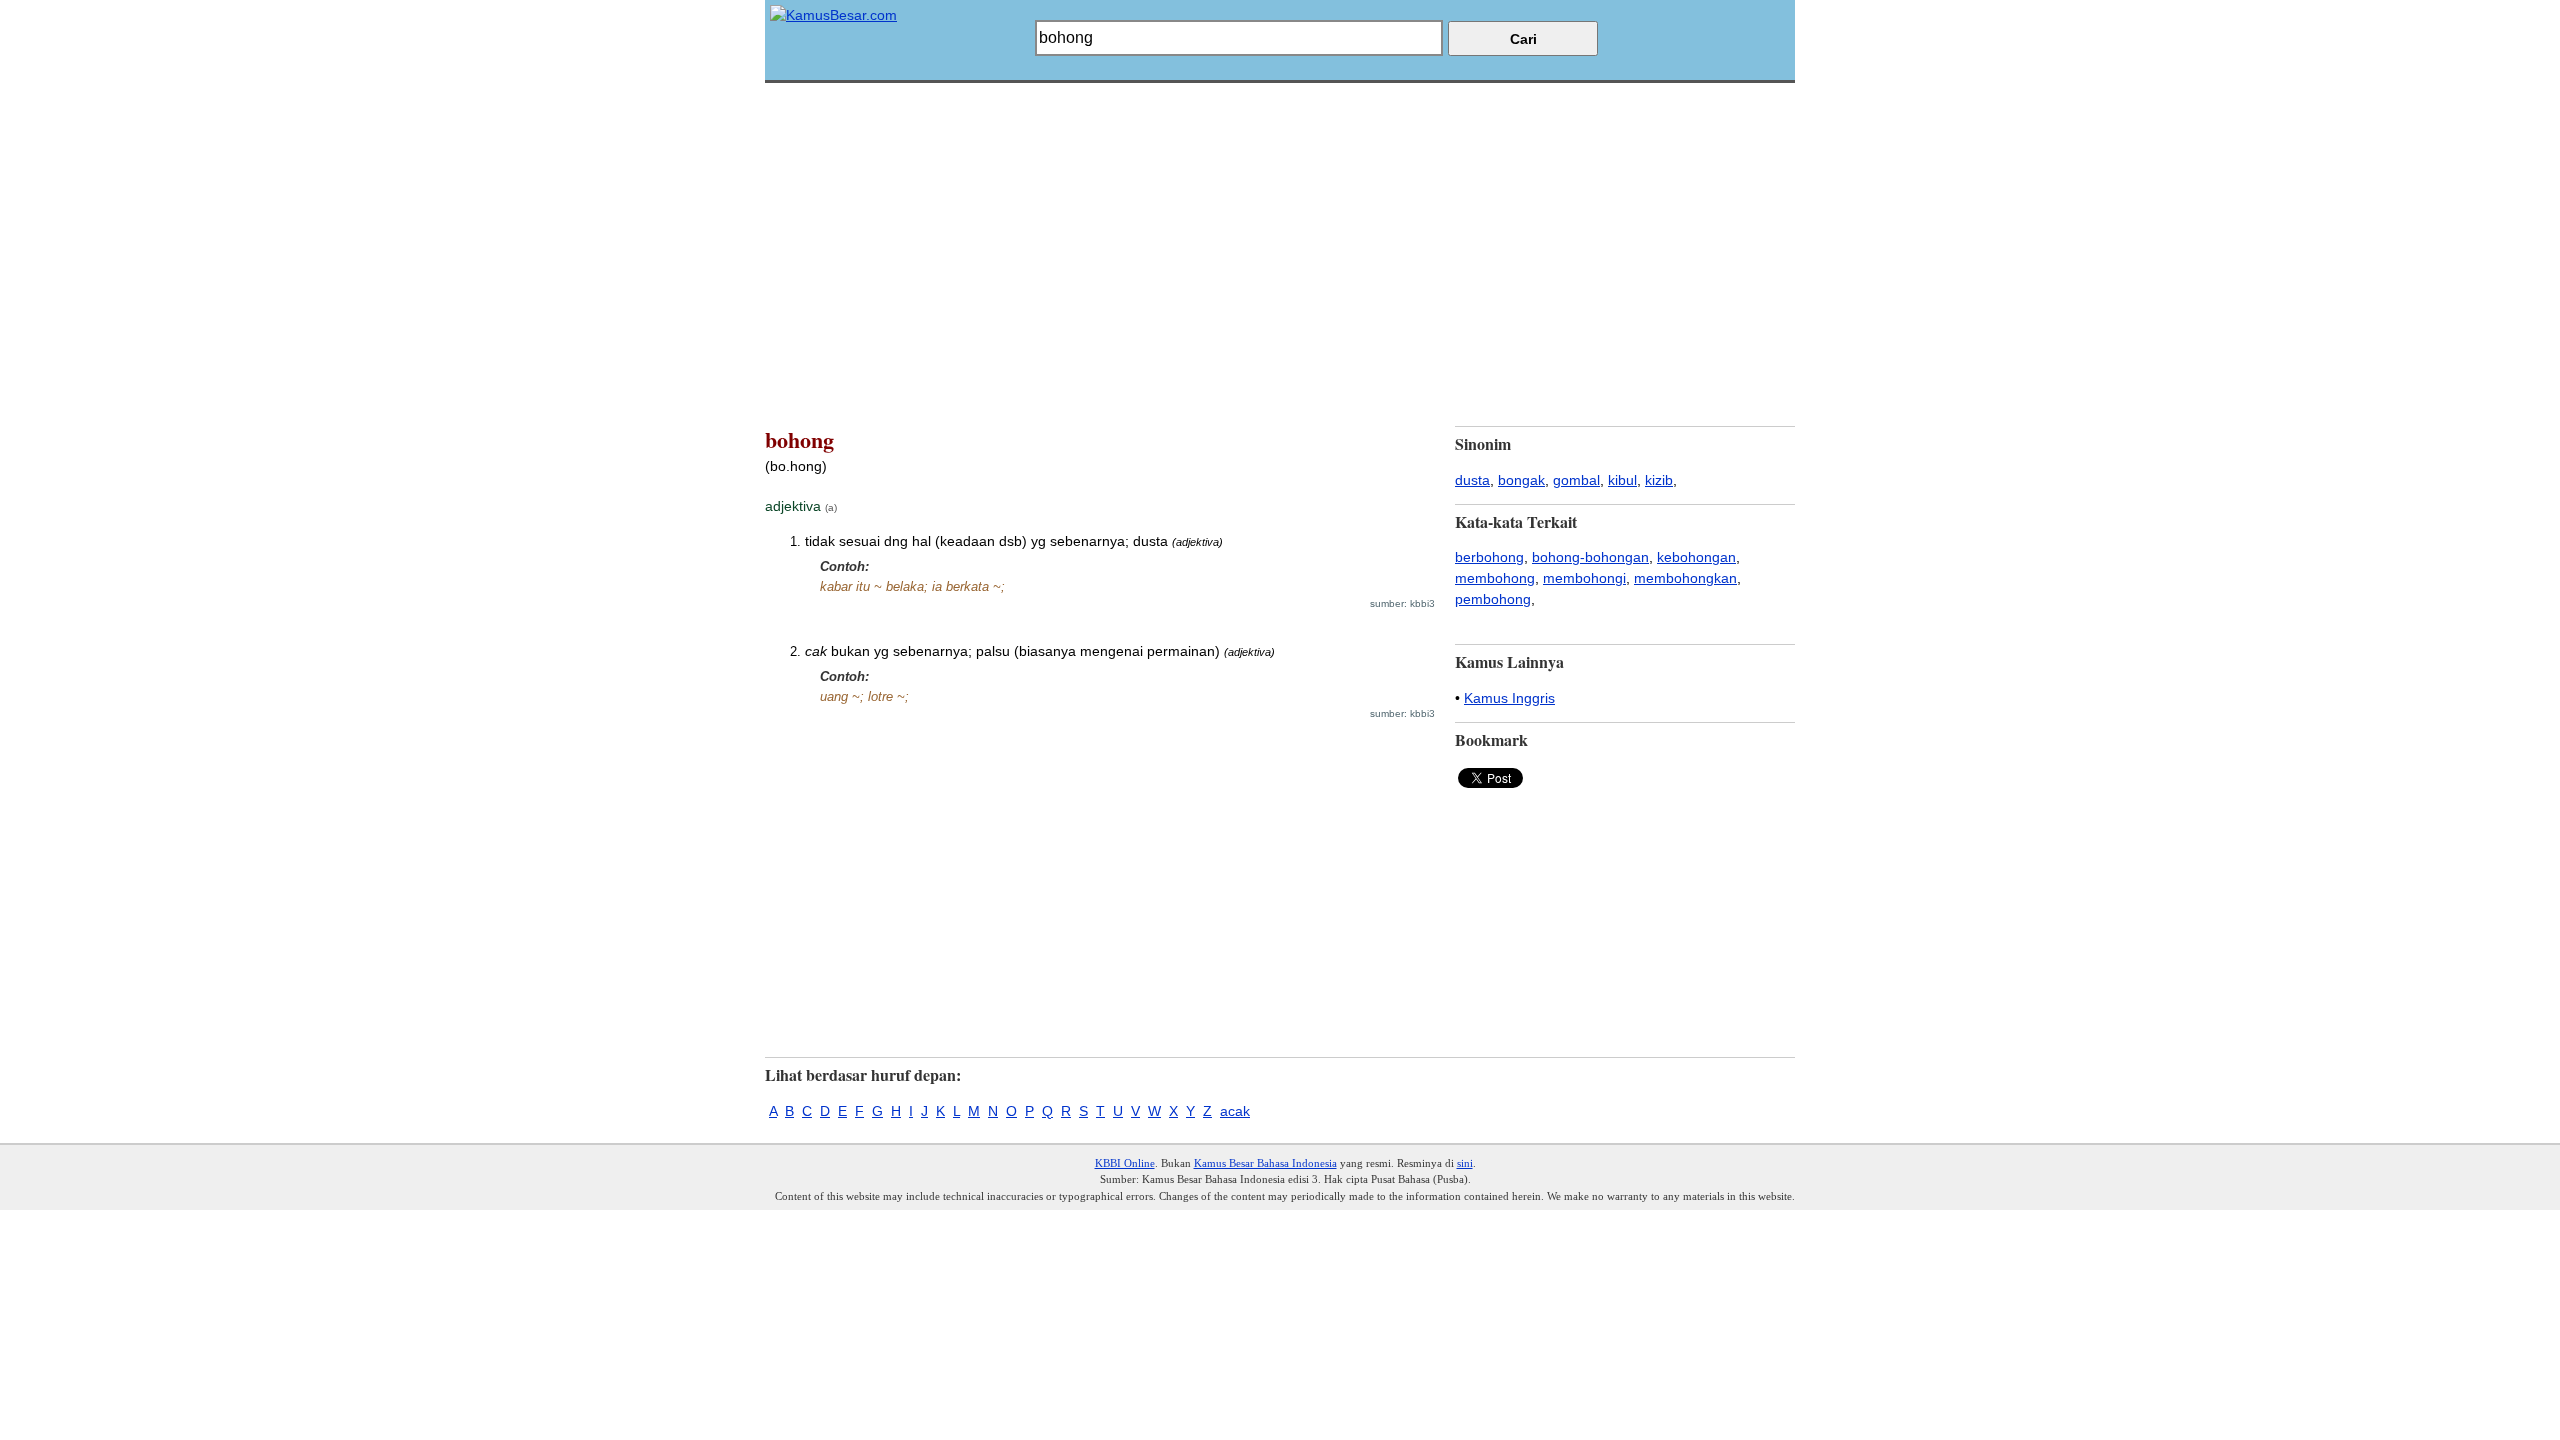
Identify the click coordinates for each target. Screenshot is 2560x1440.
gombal (1576, 480)
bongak (1521, 480)
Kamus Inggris (1509, 698)
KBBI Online (1125, 1163)
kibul (1622, 480)
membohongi (1584, 578)
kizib (1659, 480)
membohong (1495, 578)
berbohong (1489, 557)
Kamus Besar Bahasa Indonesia (1265, 1163)
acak (1235, 1111)
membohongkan (1685, 578)
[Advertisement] (1280, 223)
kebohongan (1696, 557)
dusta (1472, 480)
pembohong (1493, 599)
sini (1465, 1163)
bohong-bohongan (1590, 557)
